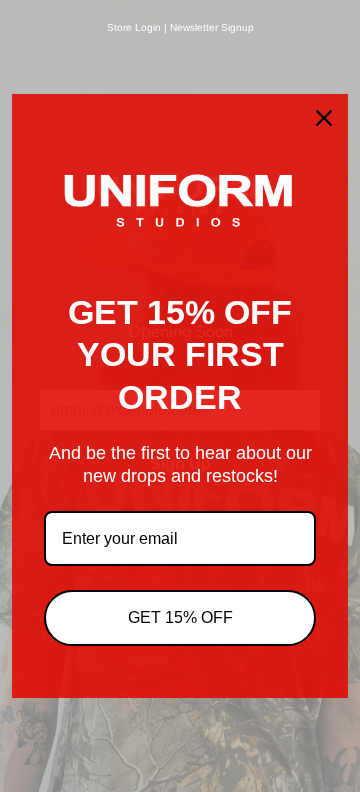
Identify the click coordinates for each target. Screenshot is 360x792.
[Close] (324, 118)
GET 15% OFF (180, 617)
